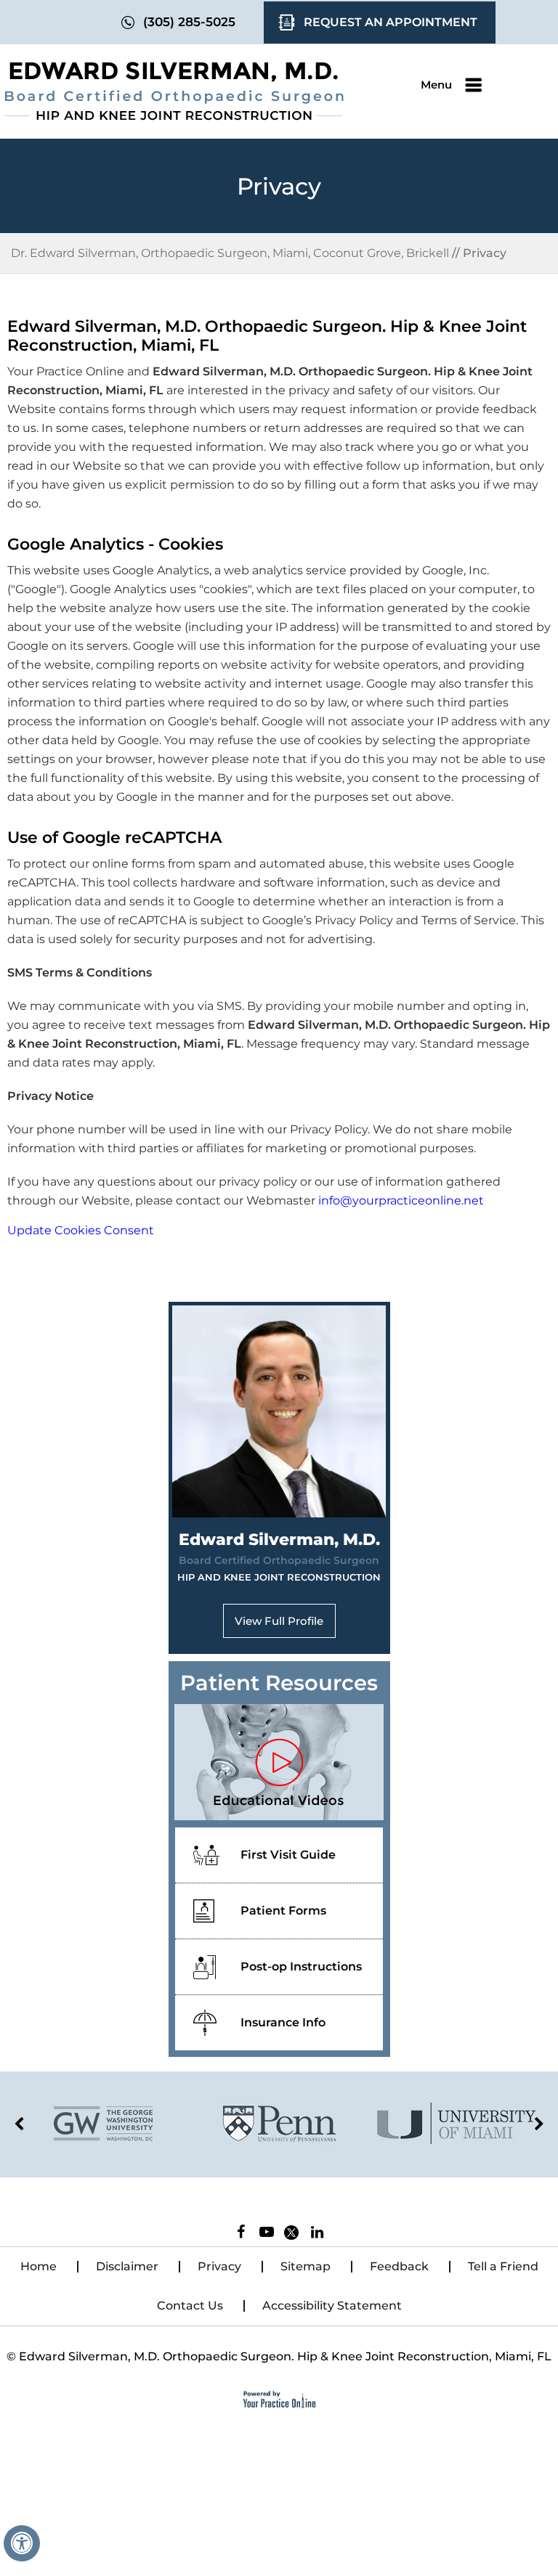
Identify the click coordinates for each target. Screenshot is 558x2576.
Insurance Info (283, 2022)
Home (39, 2266)
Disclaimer (127, 2266)
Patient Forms (283, 1911)
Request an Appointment (391, 22)
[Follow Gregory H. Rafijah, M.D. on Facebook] (241, 2235)
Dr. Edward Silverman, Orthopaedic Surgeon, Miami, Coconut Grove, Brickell (230, 253)
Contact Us (190, 2306)
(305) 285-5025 (189, 22)
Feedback (399, 2266)
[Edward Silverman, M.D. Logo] (174, 91)
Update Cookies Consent (81, 1230)
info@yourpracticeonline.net (401, 1201)
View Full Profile (279, 1621)
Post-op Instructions (301, 1966)
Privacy (219, 2266)
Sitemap (306, 2266)
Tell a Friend (503, 2266)
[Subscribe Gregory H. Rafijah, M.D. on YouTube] (266, 2235)
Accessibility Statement (332, 2306)
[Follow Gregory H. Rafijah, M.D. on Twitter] (293, 2230)
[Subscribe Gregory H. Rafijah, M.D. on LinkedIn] (317, 2235)
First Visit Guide (288, 1855)
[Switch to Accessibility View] (22, 2543)
